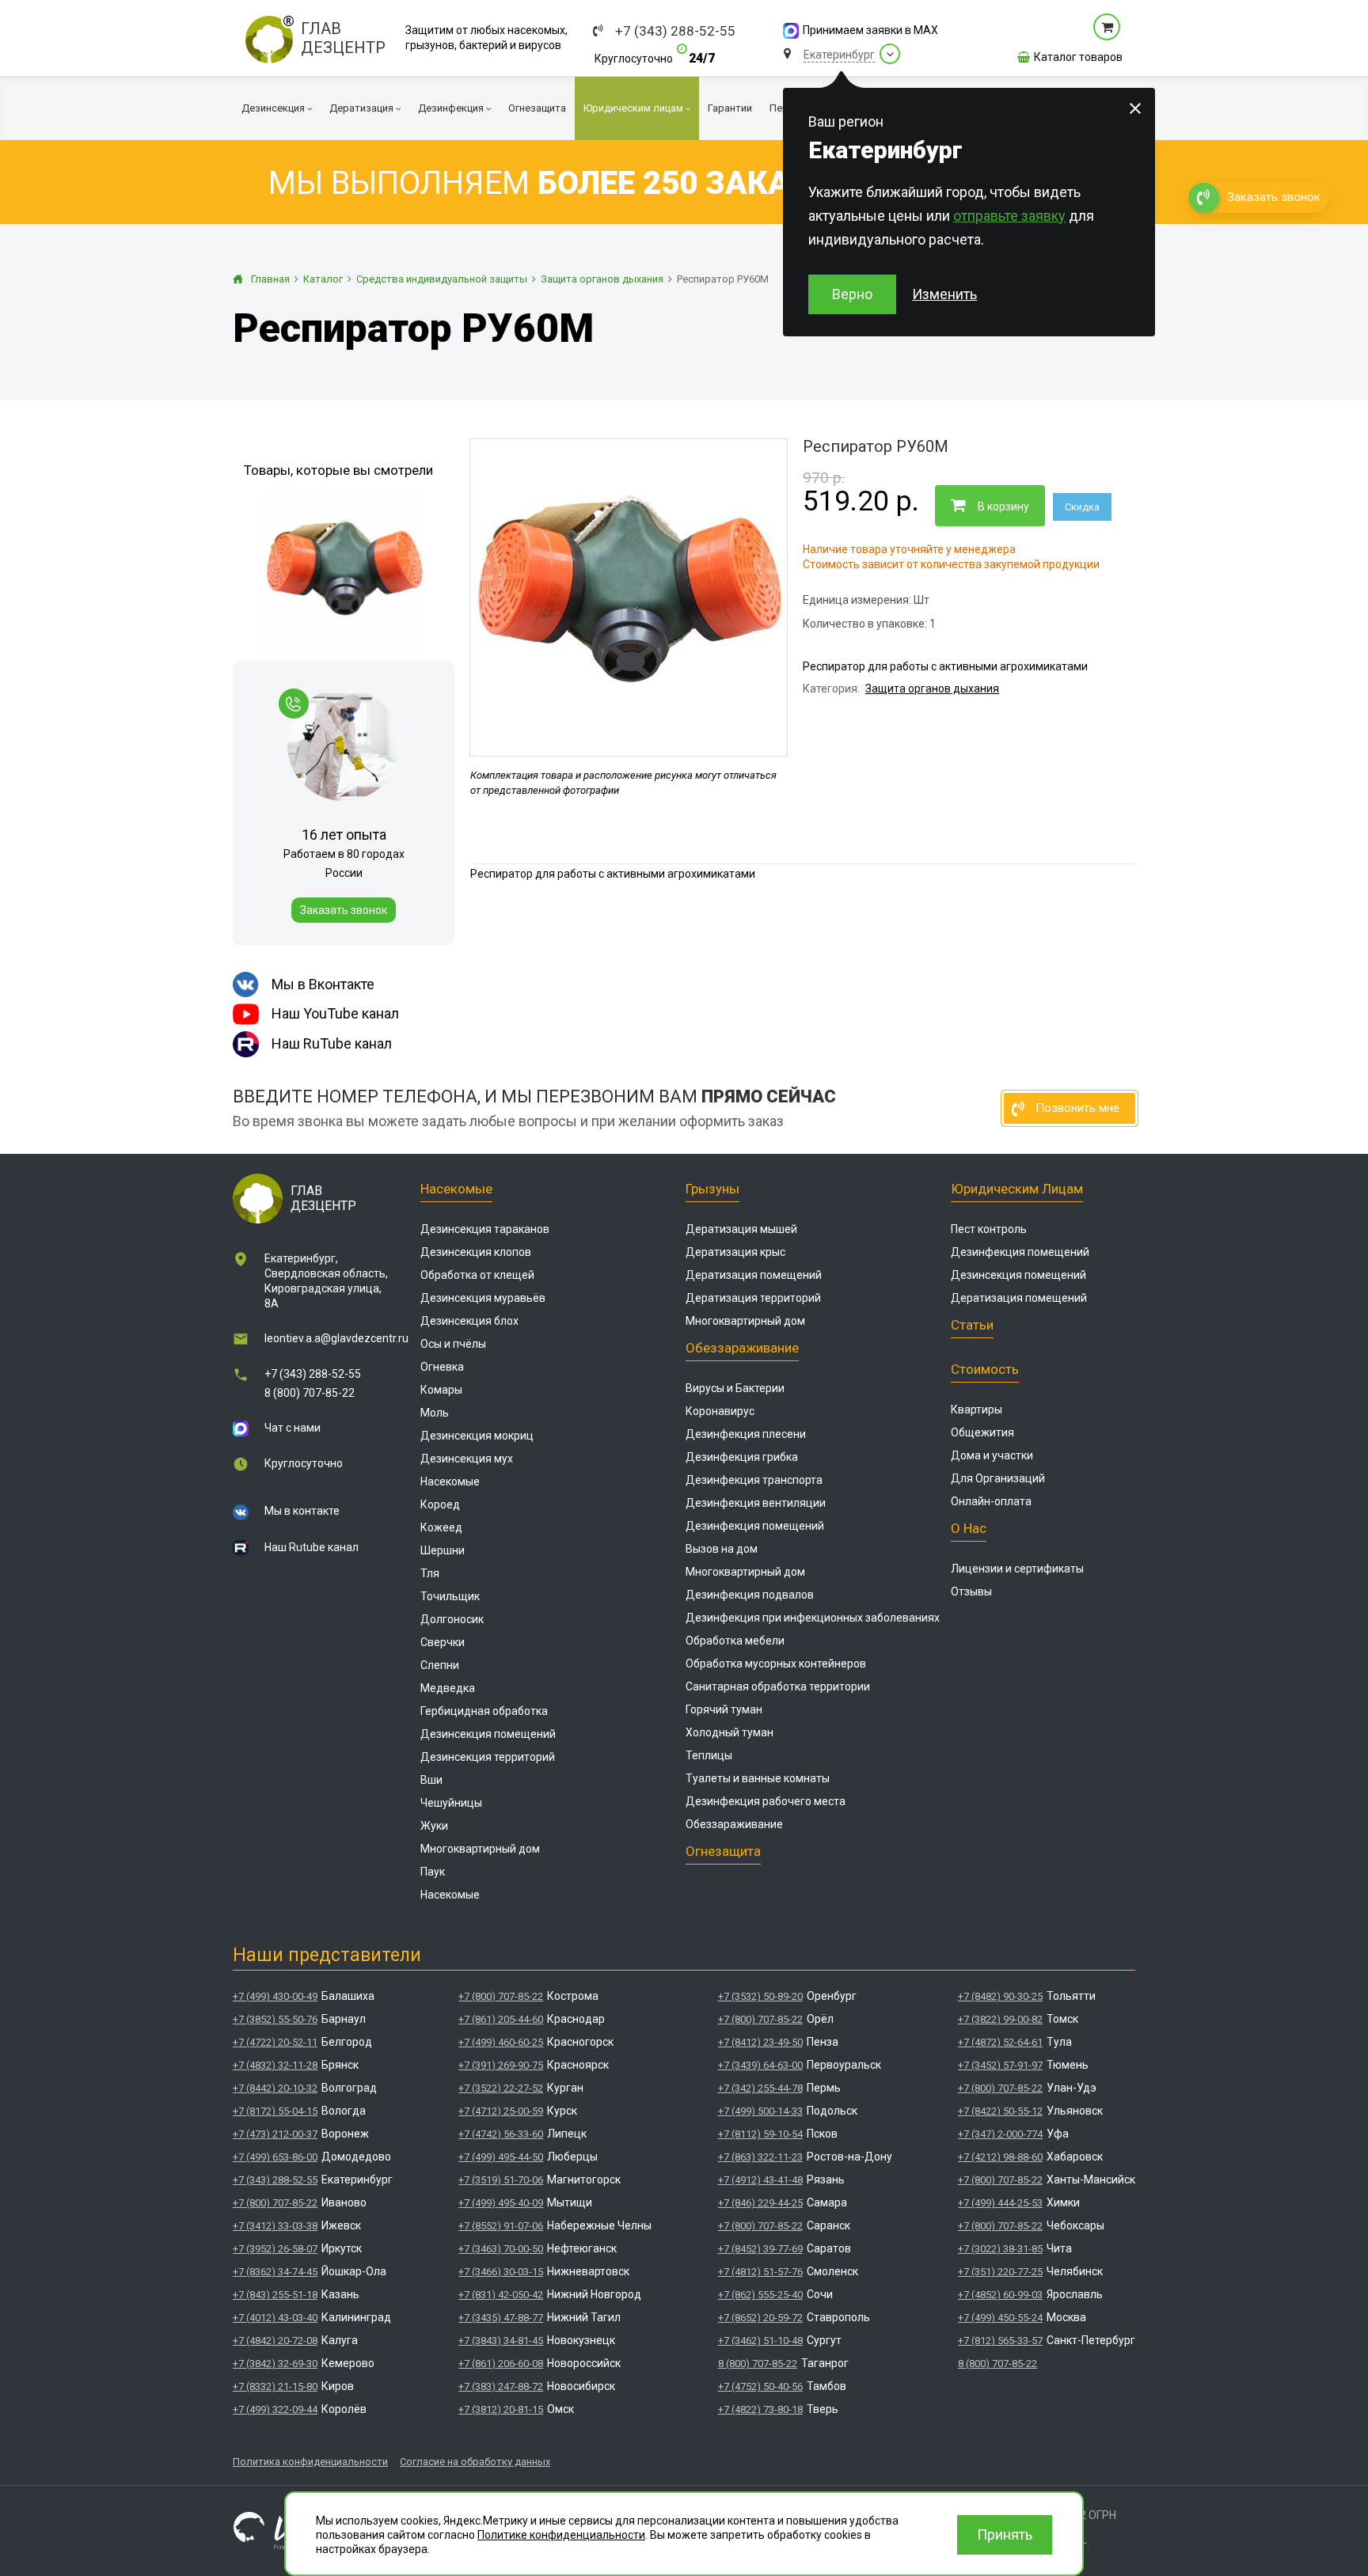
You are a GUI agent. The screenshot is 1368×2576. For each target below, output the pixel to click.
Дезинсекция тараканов (485, 1229)
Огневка (442, 1367)
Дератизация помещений (754, 1275)
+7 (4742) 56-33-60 (501, 2134)
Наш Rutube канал (312, 1547)
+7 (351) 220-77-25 (1000, 2272)
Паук (433, 1872)
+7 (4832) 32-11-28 (275, 2065)
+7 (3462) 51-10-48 (760, 2341)
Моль (435, 1413)
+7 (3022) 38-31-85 (1000, 2249)
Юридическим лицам (1017, 1189)
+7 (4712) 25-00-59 (501, 2111)
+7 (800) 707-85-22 (275, 2203)
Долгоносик (452, 1619)
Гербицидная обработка (484, 1711)
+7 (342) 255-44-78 (760, 2088)
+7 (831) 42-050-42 (501, 2295)
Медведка (448, 1688)
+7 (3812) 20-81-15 (501, 2409)
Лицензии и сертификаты (1017, 1569)
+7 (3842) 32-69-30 (275, 2364)
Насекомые (456, 1189)
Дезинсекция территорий (488, 1757)
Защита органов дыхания (932, 689)
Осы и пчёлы (453, 1344)
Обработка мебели (735, 1641)
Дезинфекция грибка (742, 1457)
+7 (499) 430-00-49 (275, 1996)
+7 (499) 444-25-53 (1000, 2203)
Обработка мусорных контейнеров (776, 1664)
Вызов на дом (722, 1549)
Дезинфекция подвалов (750, 1595)
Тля (430, 1573)
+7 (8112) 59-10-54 (760, 2134)
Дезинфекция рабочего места (766, 1801)
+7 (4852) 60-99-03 (1000, 2295)
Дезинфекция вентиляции (756, 1503)
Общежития (982, 1432)
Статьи (972, 1325)
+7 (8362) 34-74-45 (275, 2272)
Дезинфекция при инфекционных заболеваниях (813, 1618)
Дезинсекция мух (467, 1459)
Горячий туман (724, 1709)
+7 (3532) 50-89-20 (760, 1996)
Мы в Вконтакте (323, 984)
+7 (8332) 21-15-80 (275, 2386)
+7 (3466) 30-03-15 (501, 2272)
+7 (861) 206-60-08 (501, 2364)
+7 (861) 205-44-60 (501, 2019)
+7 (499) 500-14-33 (760, 2111)
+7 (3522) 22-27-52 (501, 2088)
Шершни (443, 1550)
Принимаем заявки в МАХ (870, 30)
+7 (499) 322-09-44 (275, 2409)
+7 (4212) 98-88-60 (1000, 2157)
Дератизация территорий (753, 1298)
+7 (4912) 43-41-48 (760, 2180)
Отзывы (971, 1592)
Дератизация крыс (735, 1252)
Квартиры (977, 1409)
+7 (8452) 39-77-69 (760, 2249)
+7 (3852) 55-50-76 (275, 2019)
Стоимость (985, 1369)
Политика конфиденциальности (310, 2462)
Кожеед (441, 1527)
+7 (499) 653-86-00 (275, 2157)
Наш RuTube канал (332, 1043)
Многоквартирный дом (480, 1849)
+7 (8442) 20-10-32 (275, 2088)
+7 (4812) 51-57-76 (760, 2272)
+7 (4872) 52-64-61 (1000, 2042)
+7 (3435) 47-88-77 (501, 2318)
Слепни (440, 1665)
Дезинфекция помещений (755, 1526)
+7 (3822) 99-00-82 (1000, 2019)
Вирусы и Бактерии (735, 1388)
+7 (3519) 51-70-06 (501, 2180)
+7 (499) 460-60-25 (501, 2042)
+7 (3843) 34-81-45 (501, 2341)
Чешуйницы (451, 1803)
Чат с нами (293, 1428)
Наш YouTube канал (335, 1013)
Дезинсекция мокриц (477, 1436)
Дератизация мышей (741, 1229)
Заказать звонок (344, 910)
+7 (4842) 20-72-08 (275, 2341)
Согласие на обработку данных (475, 2462)
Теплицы (709, 1755)
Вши (431, 1780)
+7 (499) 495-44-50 (501, 2157)
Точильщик (450, 1596)
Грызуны (712, 1189)
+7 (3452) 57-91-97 (1000, 2065)
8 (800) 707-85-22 (310, 1393)
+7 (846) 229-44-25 (760, 2203)
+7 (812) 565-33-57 (1000, 2341)
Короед (440, 1504)
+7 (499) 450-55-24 (1000, 2318)
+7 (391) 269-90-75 (501, 2065)
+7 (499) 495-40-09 (501, 2203)
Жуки (434, 1826)
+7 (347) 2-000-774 (1000, 2134)
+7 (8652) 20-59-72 (760, 2318)
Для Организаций (998, 1478)
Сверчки (443, 1642)
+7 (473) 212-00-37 (275, 2134)
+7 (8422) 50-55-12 (1000, 2111)
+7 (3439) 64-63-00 (760, 2065)
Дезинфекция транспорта (754, 1480)
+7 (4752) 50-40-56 (760, 2386)
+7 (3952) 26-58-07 (275, 2249)
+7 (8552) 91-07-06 (501, 2226)
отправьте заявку (1009, 216)
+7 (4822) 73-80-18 (760, 2409)
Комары (441, 1390)
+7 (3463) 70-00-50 (501, 2249)
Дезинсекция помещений (488, 1734)
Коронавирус (720, 1411)
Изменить (944, 294)
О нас (969, 1528)
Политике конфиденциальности (561, 2535)
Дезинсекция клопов (476, 1252)
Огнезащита (723, 1851)
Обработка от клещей (477, 1275)
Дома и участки (992, 1455)
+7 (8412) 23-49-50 (760, 2042)
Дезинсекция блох (469, 1321)
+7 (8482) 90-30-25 (1000, 1996)
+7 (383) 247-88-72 (501, 2386)
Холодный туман (730, 1732)
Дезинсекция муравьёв (483, 1298)
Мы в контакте (302, 1511)
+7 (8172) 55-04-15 (275, 2111)
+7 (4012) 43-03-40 (275, 2318)
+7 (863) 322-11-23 (760, 2157)
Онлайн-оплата (991, 1501)
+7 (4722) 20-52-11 (275, 2042)
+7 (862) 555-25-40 (760, 2295)
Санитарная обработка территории (778, 1686)
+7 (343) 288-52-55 (675, 31)
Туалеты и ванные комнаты (758, 1778)
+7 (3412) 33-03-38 (275, 2226)
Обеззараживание (742, 1348)
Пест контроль (989, 1229)
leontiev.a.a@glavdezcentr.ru (336, 1338)
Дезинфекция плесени (746, 1434)
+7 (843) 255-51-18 (275, 2295)
